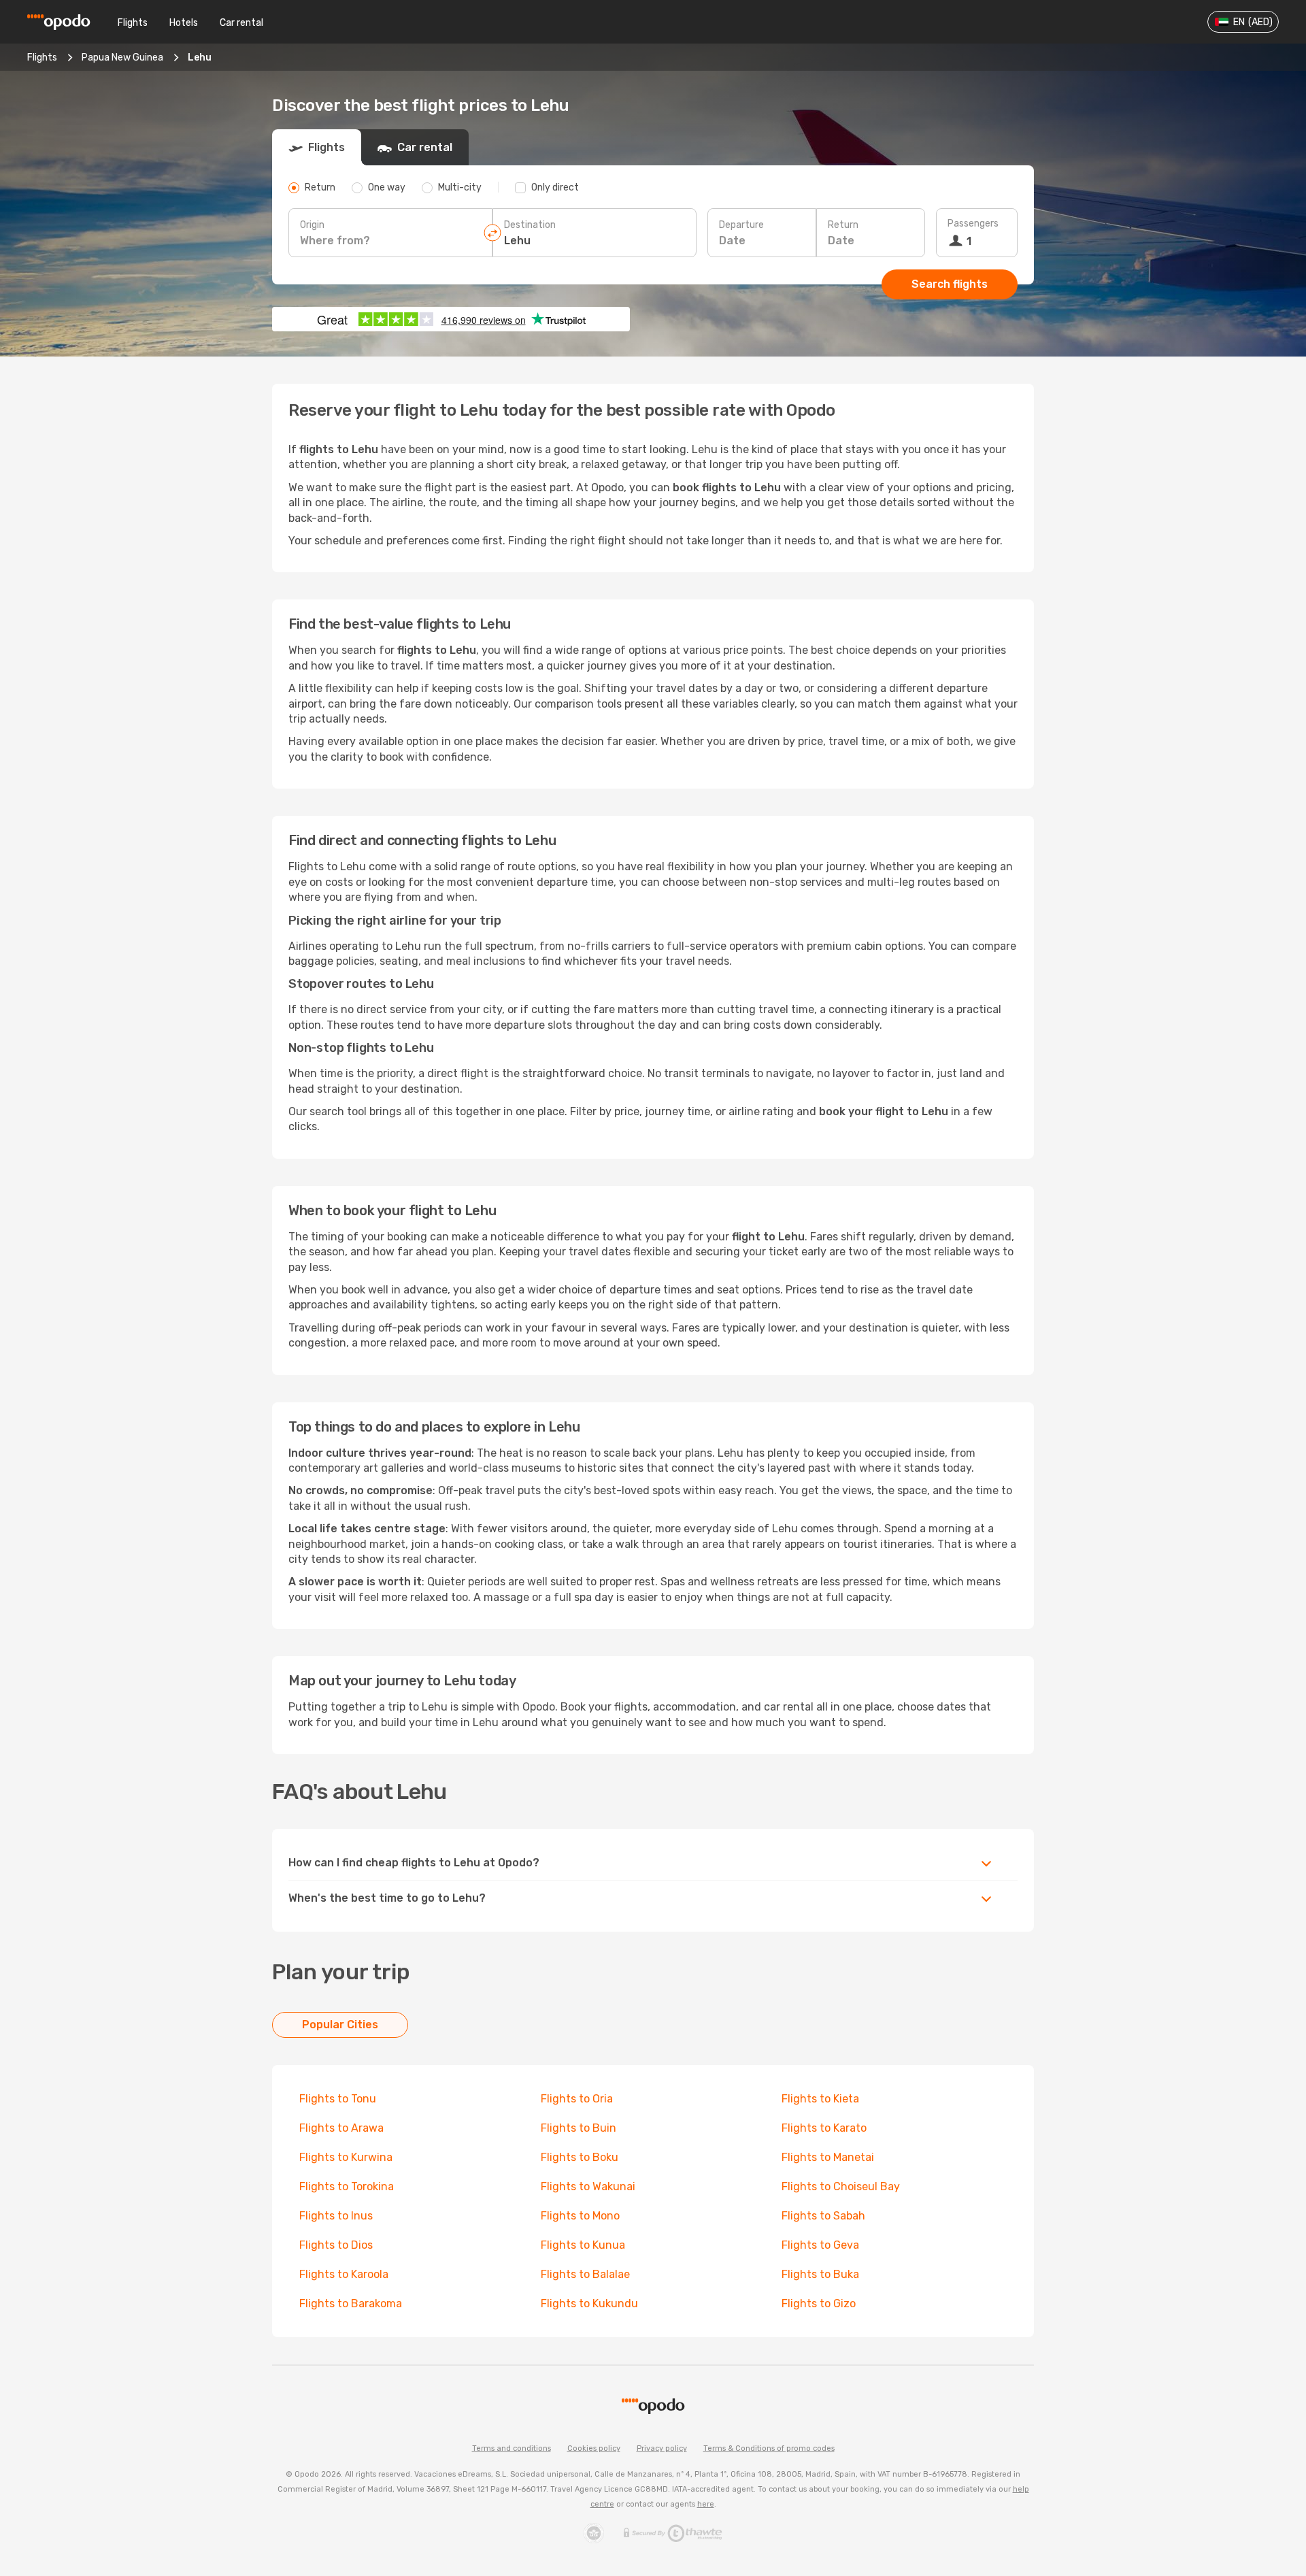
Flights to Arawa (341, 2128)
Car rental (241, 23)
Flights (133, 23)
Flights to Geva (820, 2245)
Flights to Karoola (344, 2274)
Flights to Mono (580, 2216)
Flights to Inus (336, 2216)
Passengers (973, 224)
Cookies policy (594, 2448)
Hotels (184, 23)
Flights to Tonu (338, 2099)
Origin (312, 225)
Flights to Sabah (823, 2216)
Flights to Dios (336, 2245)
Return (843, 225)
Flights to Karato (824, 2128)
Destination (530, 225)
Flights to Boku (580, 2157)
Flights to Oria (577, 2099)
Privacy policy (662, 2448)
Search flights (950, 284)
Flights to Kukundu (589, 2303)
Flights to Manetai (828, 2157)
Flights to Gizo (819, 2303)
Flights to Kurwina (346, 2157)
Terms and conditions (512, 2448)
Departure (741, 225)
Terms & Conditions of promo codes (769, 2448)
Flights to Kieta (820, 2099)
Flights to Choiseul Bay (841, 2186)
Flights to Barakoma (351, 2303)
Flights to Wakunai (588, 2186)
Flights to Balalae (585, 2274)
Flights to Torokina (347, 2186)
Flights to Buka (820, 2274)
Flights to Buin (579, 2128)
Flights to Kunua (583, 2245)
